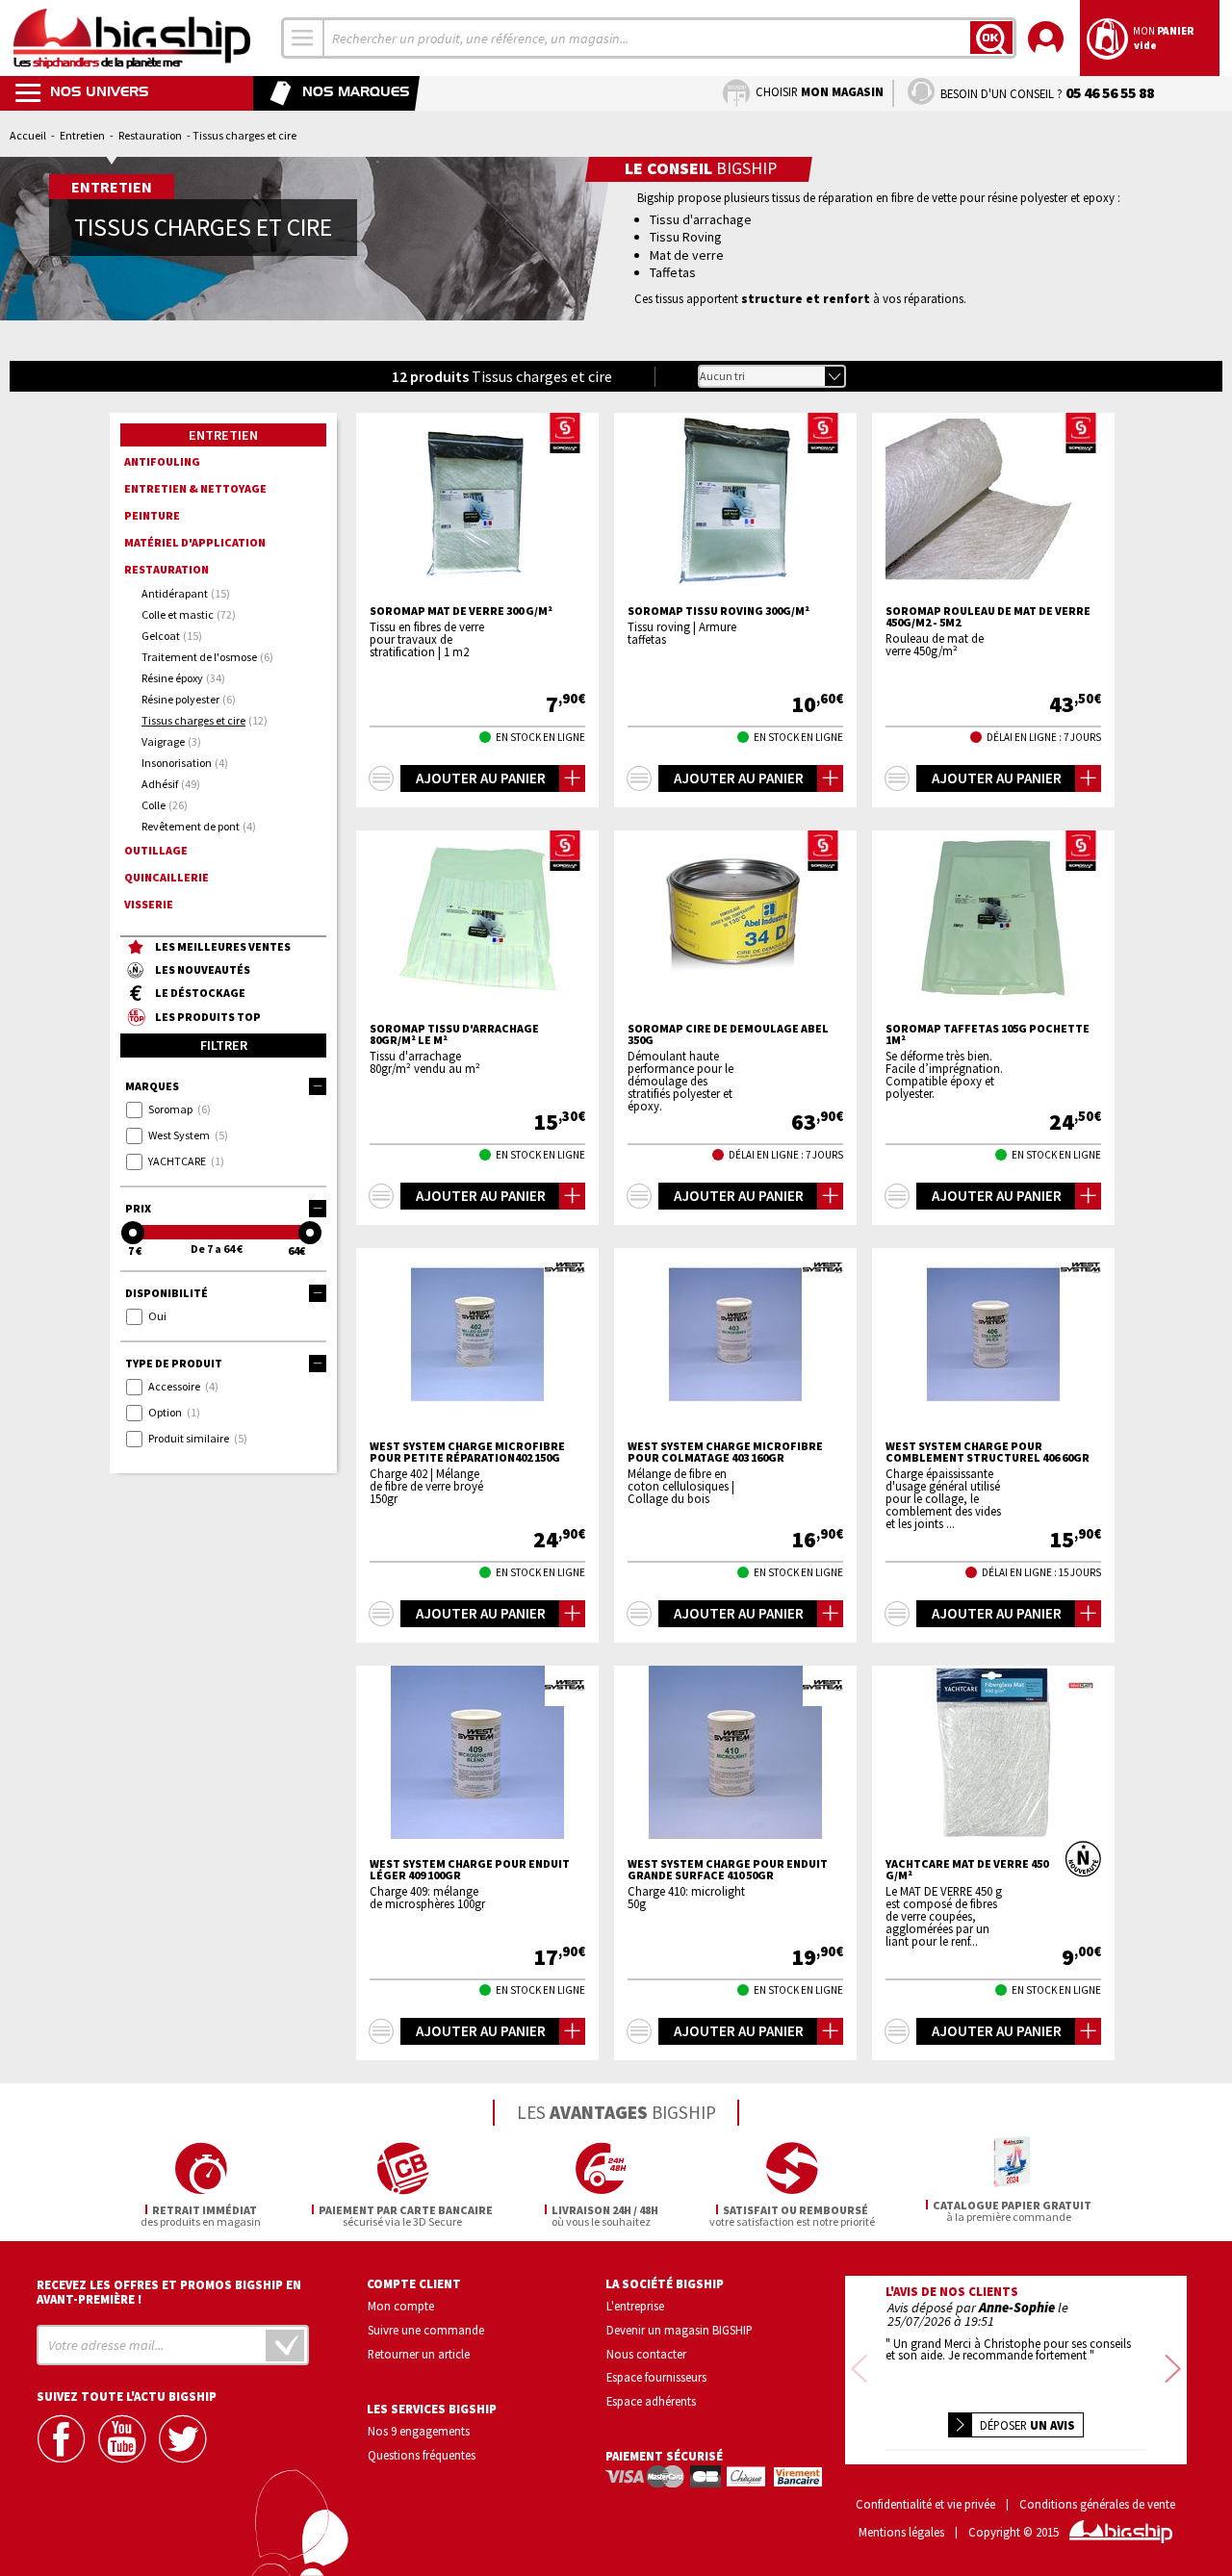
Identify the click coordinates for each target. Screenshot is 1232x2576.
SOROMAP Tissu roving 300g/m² (719, 611)
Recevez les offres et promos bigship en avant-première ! (169, 2292)
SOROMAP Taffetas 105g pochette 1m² (988, 1034)
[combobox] (303, 38)
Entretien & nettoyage (195, 488)
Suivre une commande (426, 2330)
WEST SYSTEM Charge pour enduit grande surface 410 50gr (728, 1870)
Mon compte (401, 2306)
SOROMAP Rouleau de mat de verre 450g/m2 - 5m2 (988, 617)
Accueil (28, 135)
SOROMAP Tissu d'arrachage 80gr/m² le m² (454, 1034)
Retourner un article (419, 2354)
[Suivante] (1173, 2370)
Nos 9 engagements (419, 2431)
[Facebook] (64, 2439)
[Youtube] (124, 2439)
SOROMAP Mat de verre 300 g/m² (461, 611)
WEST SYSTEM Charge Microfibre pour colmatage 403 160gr (725, 1452)
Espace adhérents (651, 2401)
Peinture (152, 515)
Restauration (150, 135)
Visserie (149, 904)
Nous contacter (646, 2354)
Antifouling (162, 461)
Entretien (82, 135)
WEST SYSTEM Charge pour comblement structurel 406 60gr (988, 1452)
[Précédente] (859, 2370)
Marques (152, 1086)
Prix (138, 1208)
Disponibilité (167, 1293)
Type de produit (174, 1363)
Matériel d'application (195, 542)
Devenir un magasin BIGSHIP (680, 2330)
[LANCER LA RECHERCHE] (991, 38)
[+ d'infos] (381, 778)
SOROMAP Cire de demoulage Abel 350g (728, 1034)
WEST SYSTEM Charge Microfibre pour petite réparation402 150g (467, 1452)
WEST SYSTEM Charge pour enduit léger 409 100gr (470, 1870)
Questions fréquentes (422, 2455)
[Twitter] (185, 2439)
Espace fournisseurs (656, 2377)
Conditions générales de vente (1097, 2504)
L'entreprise (635, 2306)
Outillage (156, 850)
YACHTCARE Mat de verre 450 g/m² (967, 1870)
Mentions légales (901, 2532)
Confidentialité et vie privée (925, 2504)
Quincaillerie (167, 877)
